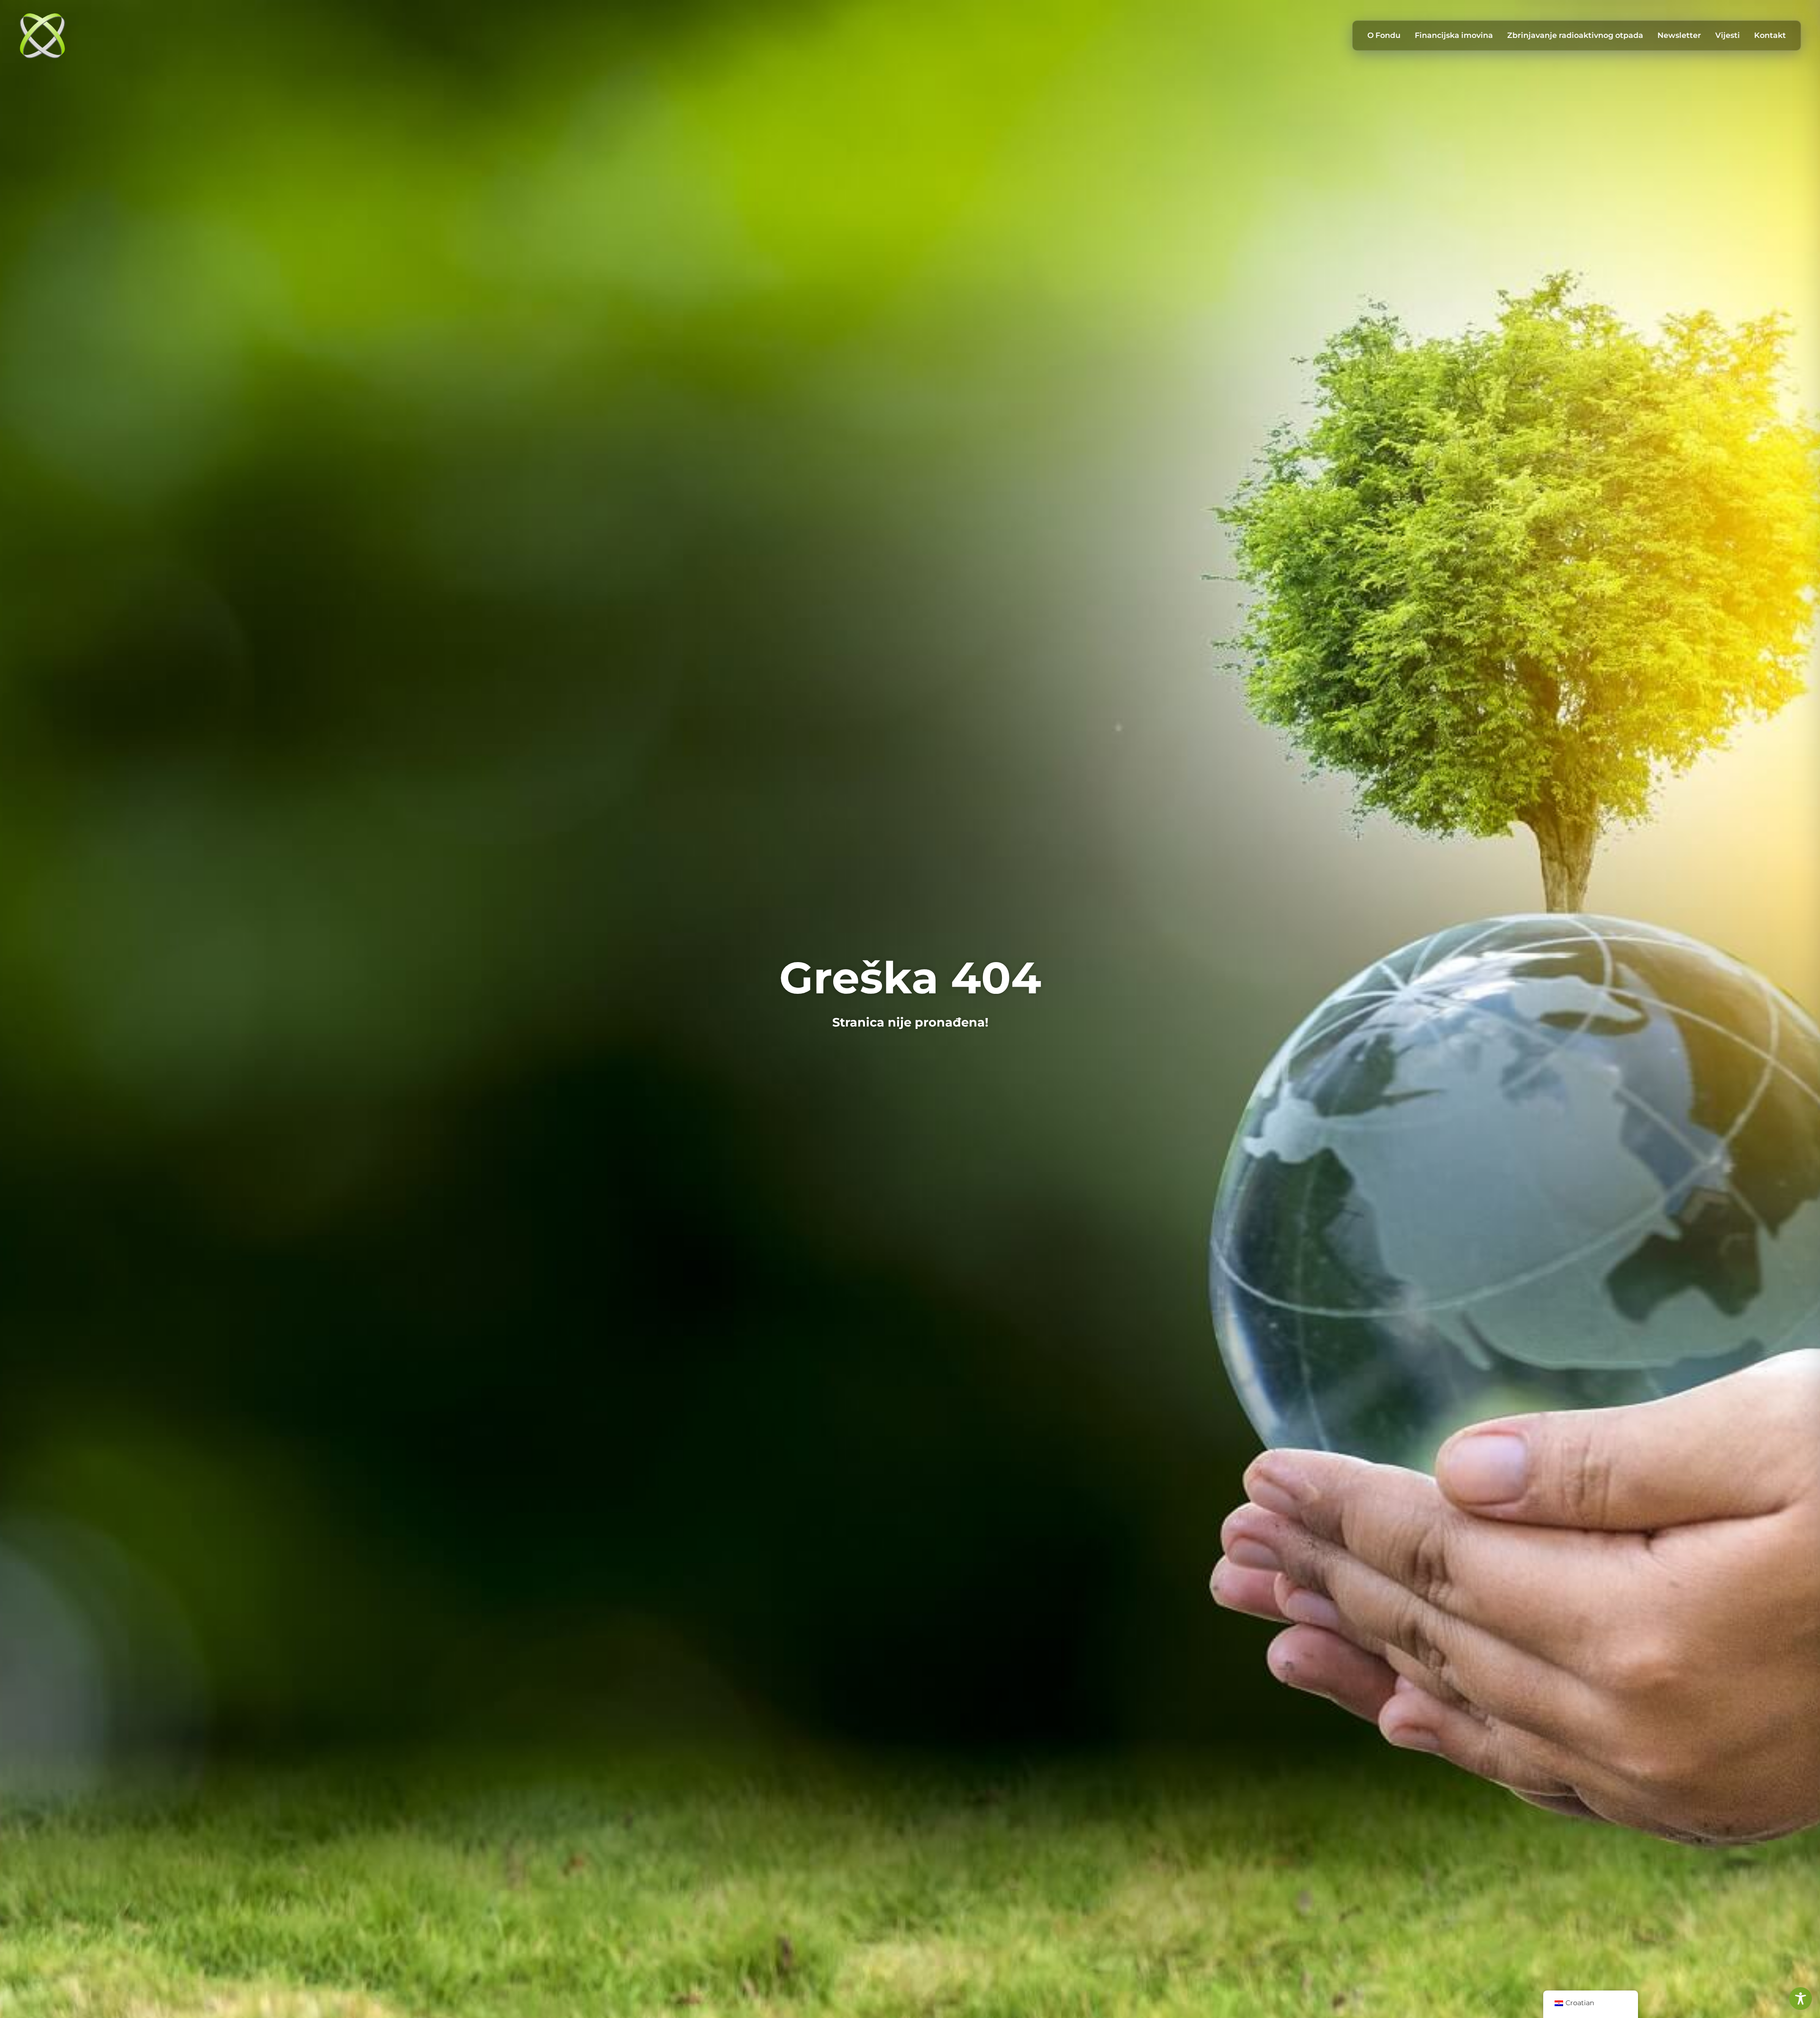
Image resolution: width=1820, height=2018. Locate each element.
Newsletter (1679, 35)
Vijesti (1728, 35)
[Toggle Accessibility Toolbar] (1801, 1999)
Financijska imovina (1454, 35)
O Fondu (1384, 35)
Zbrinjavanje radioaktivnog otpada (1575, 35)
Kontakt (1770, 35)
